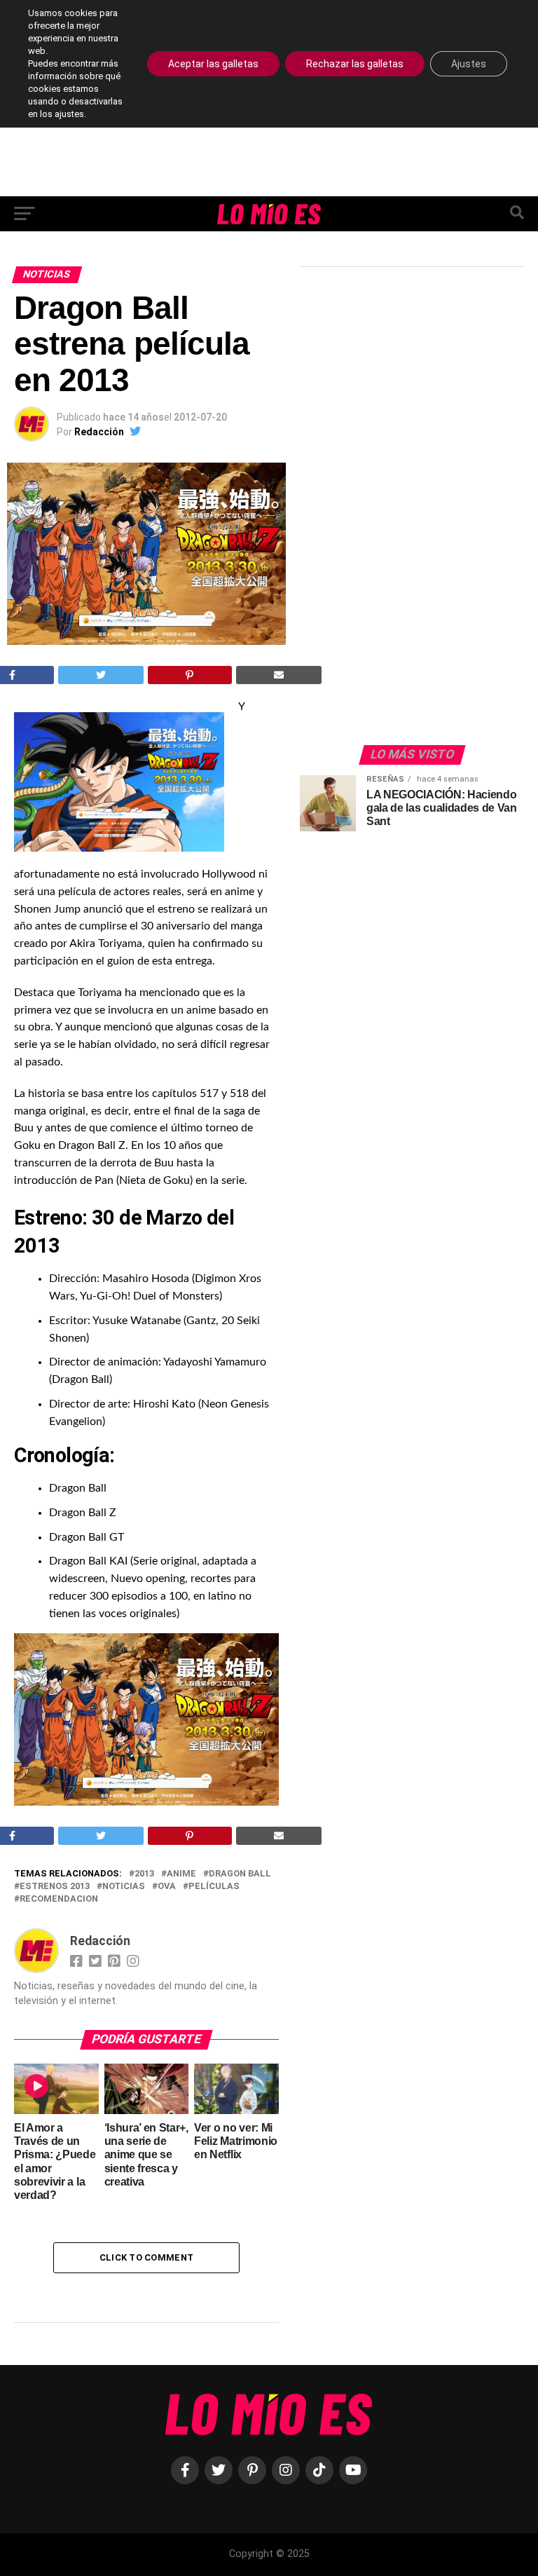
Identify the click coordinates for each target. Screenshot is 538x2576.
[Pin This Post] (190, 675)
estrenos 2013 (55, 1887)
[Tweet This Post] (101, 675)
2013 (144, 1874)
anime (181, 1874)
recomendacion (59, 1899)
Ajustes (469, 64)
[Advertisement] (405, 512)
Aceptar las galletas (213, 64)
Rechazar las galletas (355, 64)
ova (167, 1887)
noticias (124, 1887)
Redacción (99, 432)
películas (214, 1887)
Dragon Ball (240, 1874)
